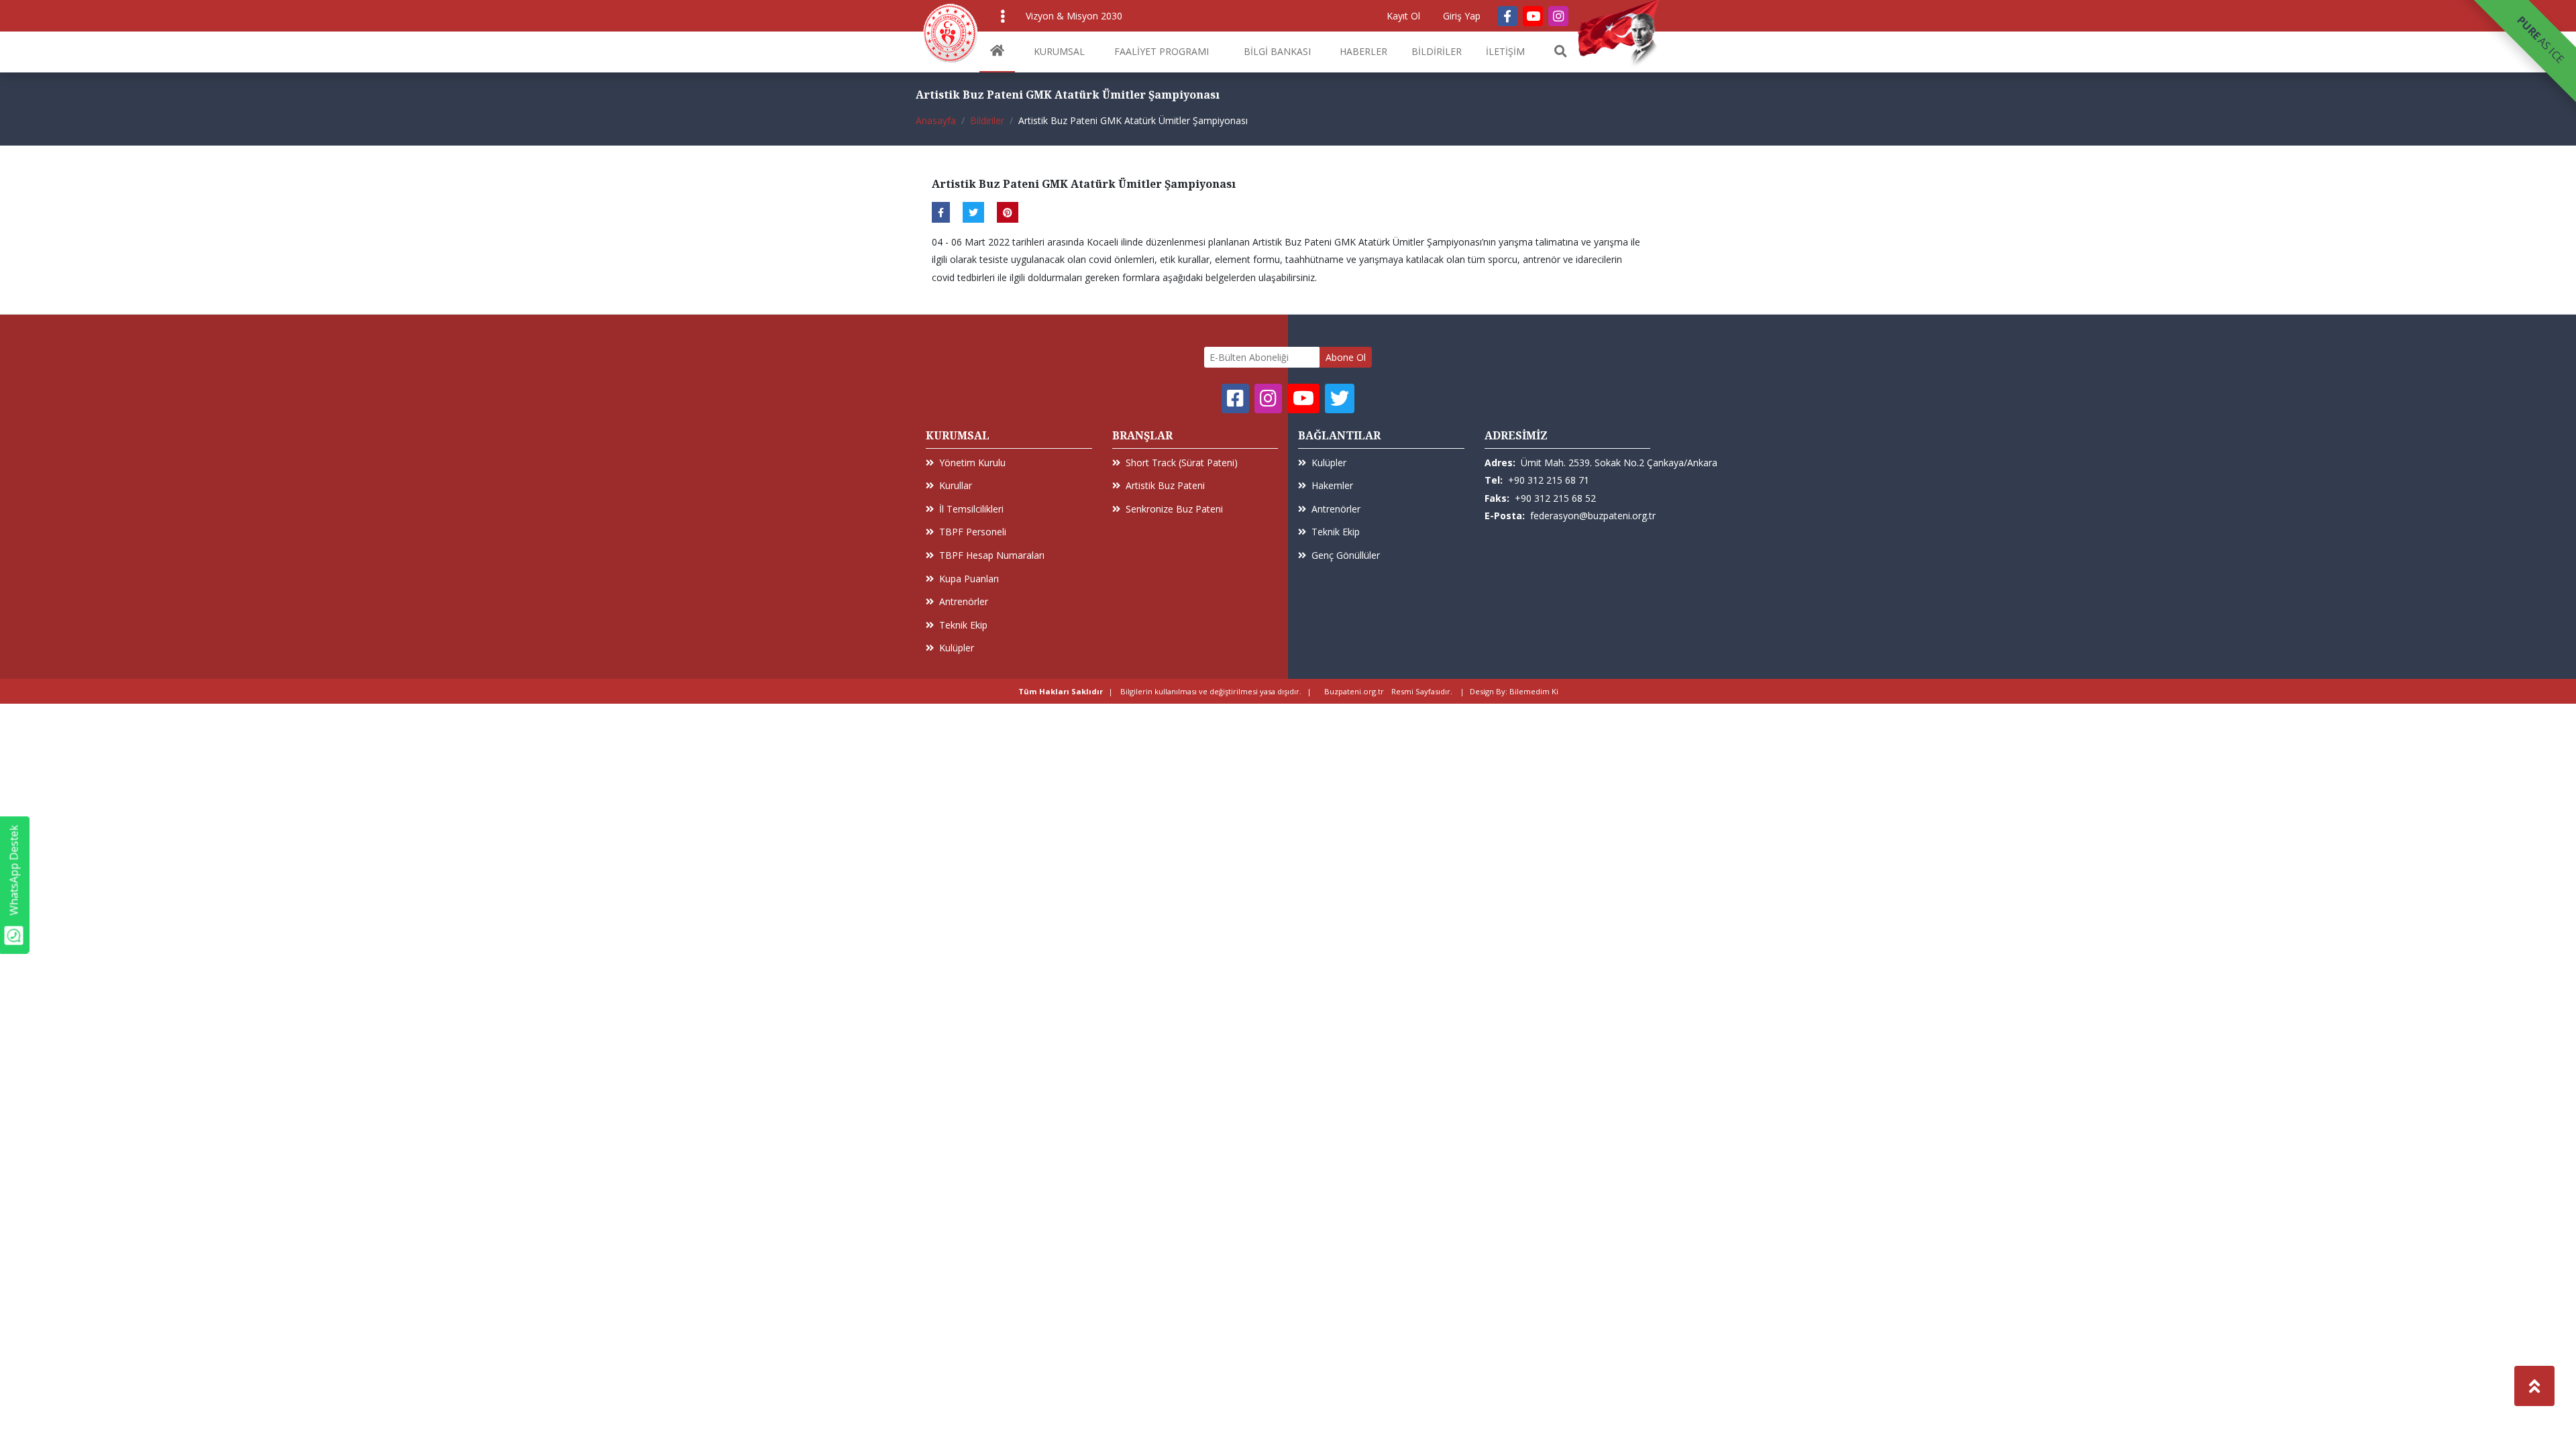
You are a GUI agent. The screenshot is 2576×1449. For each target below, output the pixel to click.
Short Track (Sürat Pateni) (1182, 463)
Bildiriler (987, 120)
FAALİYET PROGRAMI (1162, 51)
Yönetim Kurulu (972, 463)
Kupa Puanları (969, 579)
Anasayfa (936, 120)
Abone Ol (1346, 357)
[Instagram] (1558, 16)
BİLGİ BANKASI (1277, 51)
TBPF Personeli (973, 532)
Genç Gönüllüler (1346, 555)
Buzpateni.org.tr (1354, 691)
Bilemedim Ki (1534, 691)
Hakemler (1332, 485)
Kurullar (956, 485)
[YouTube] (1533, 16)
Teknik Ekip (963, 625)
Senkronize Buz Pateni (1174, 509)
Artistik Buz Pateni (1165, 485)
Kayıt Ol (1403, 16)
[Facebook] (1507, 16)
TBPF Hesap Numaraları (992, 555)
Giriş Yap (1462, 16)
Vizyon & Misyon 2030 (1074, 16)
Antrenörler (964, 601)
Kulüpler (957, 648)
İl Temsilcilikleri (971, 509)
